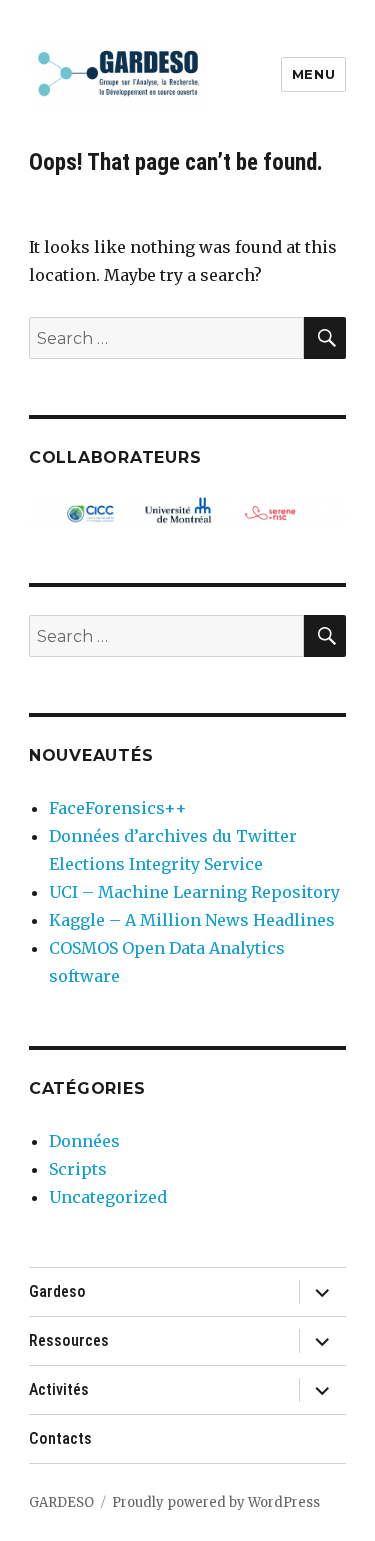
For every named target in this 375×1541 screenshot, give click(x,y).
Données (84, 1141)
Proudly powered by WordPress (216, 1502)
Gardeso (57, 1291)
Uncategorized (108, 1197)
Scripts (78, 1169)
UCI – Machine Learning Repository (194, 892)
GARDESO (61, 1502)
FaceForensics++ (118, 808)
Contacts (60, 1438)
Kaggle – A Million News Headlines (192, 920)
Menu (313, 74)
